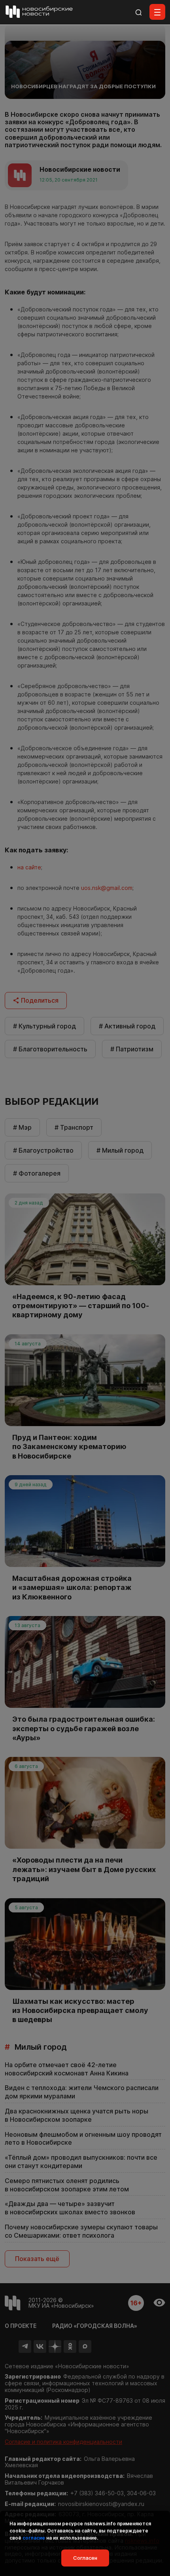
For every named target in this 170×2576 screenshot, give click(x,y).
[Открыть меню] (157, 12)
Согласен (85, 2558)
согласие (34, 2538)
